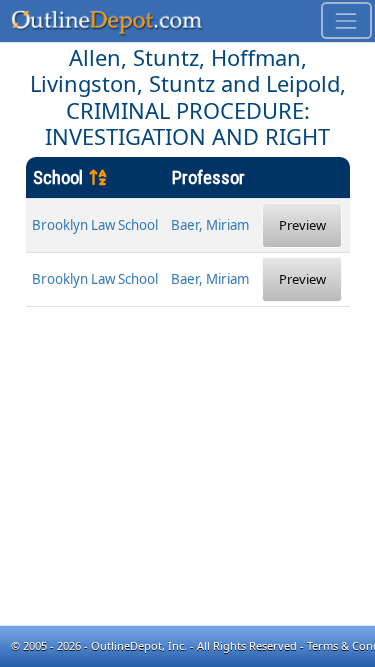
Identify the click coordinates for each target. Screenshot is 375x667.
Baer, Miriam (210, 225)
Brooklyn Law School (95, 225)
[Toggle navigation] (346, 20)
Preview (302, 225)
